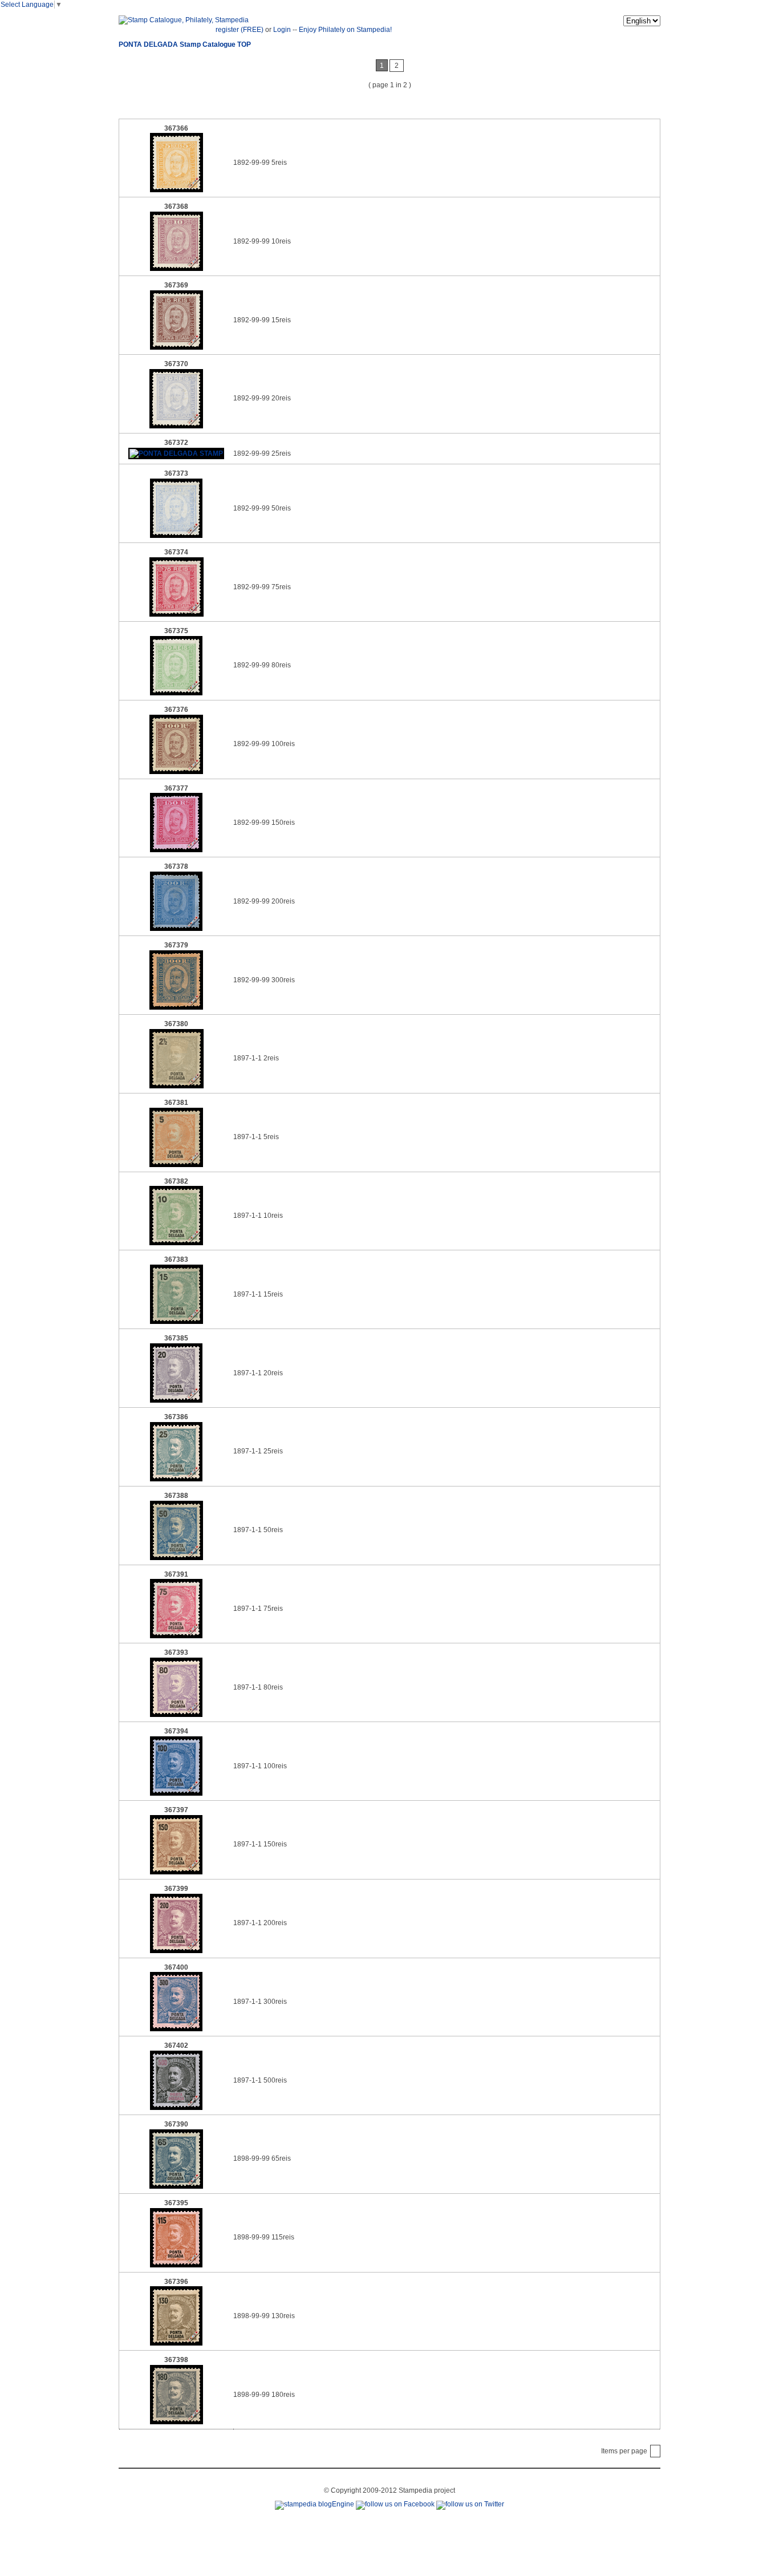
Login (282, 30)
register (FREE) (240, 30)
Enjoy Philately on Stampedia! (345, 30)
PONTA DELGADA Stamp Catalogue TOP (185, 44)
